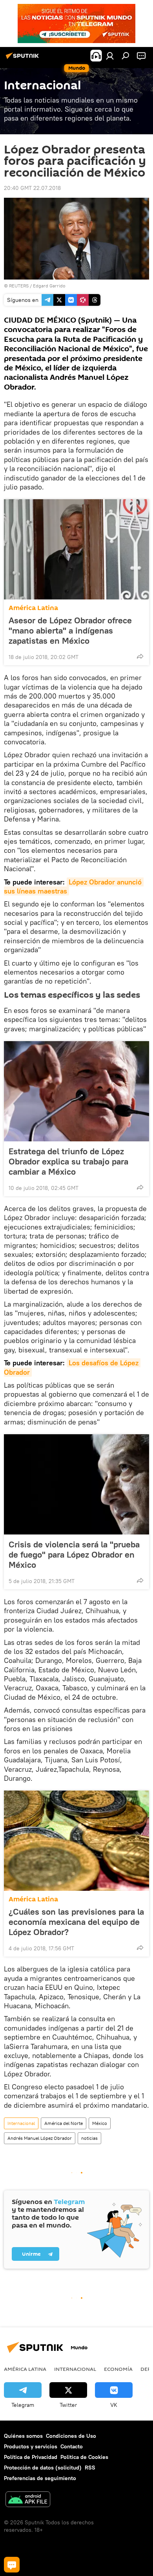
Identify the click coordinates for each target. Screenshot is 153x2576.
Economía (118, 2369)
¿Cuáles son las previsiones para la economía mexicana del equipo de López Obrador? (76, 1922)
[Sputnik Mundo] (24, 59)
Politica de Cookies (84, 2457)
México (100, 2123)
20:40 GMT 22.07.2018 (32, 188)
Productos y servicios (31, 2446)
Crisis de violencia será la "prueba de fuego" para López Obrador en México (74, 1554)
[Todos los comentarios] (12, 2565)
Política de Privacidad (31, 2457)
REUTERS (19, 286)
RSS (90, 2468)
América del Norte (64, 2123)
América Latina (33, 608)
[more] (140, 656)
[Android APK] (28, 2500)
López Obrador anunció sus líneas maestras (74, 886)
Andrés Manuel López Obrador (40, 2138)
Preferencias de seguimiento (40, 2478)
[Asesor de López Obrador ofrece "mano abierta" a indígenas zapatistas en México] (76, 549)
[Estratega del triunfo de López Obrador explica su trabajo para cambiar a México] (76, 1091)
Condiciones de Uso (71, 2436)
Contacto (72, 2446)
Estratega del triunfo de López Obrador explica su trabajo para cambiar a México (68, 1161)
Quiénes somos (23, 2436)
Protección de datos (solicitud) (43, 2468)
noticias (89, 2138)
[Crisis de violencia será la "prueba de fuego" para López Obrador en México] (76, 1484)
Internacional (21, 2123)
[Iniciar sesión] (110, 56)
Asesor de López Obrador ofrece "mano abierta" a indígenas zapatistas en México (70, 630)
